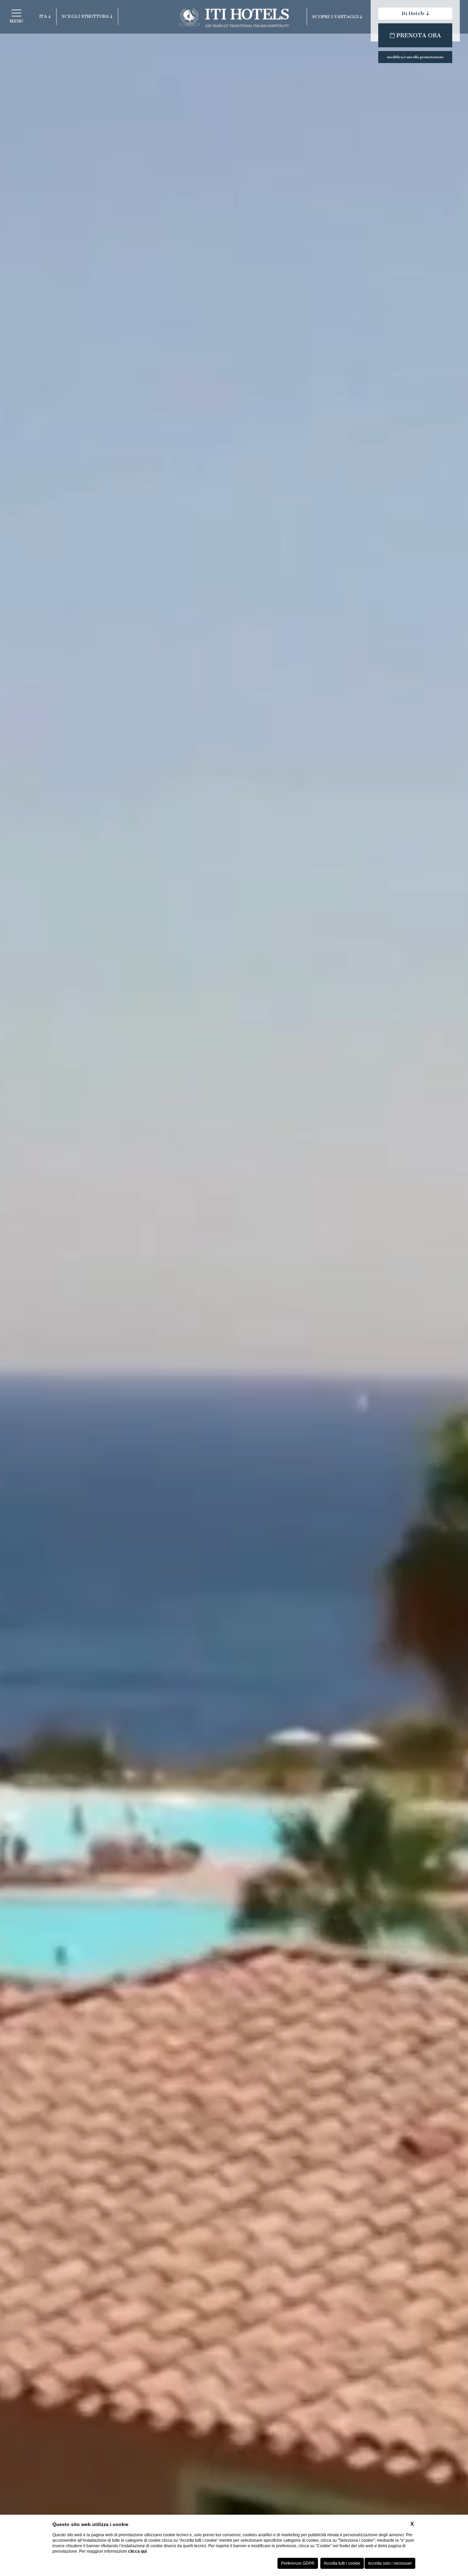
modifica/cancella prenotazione (415, 57)
